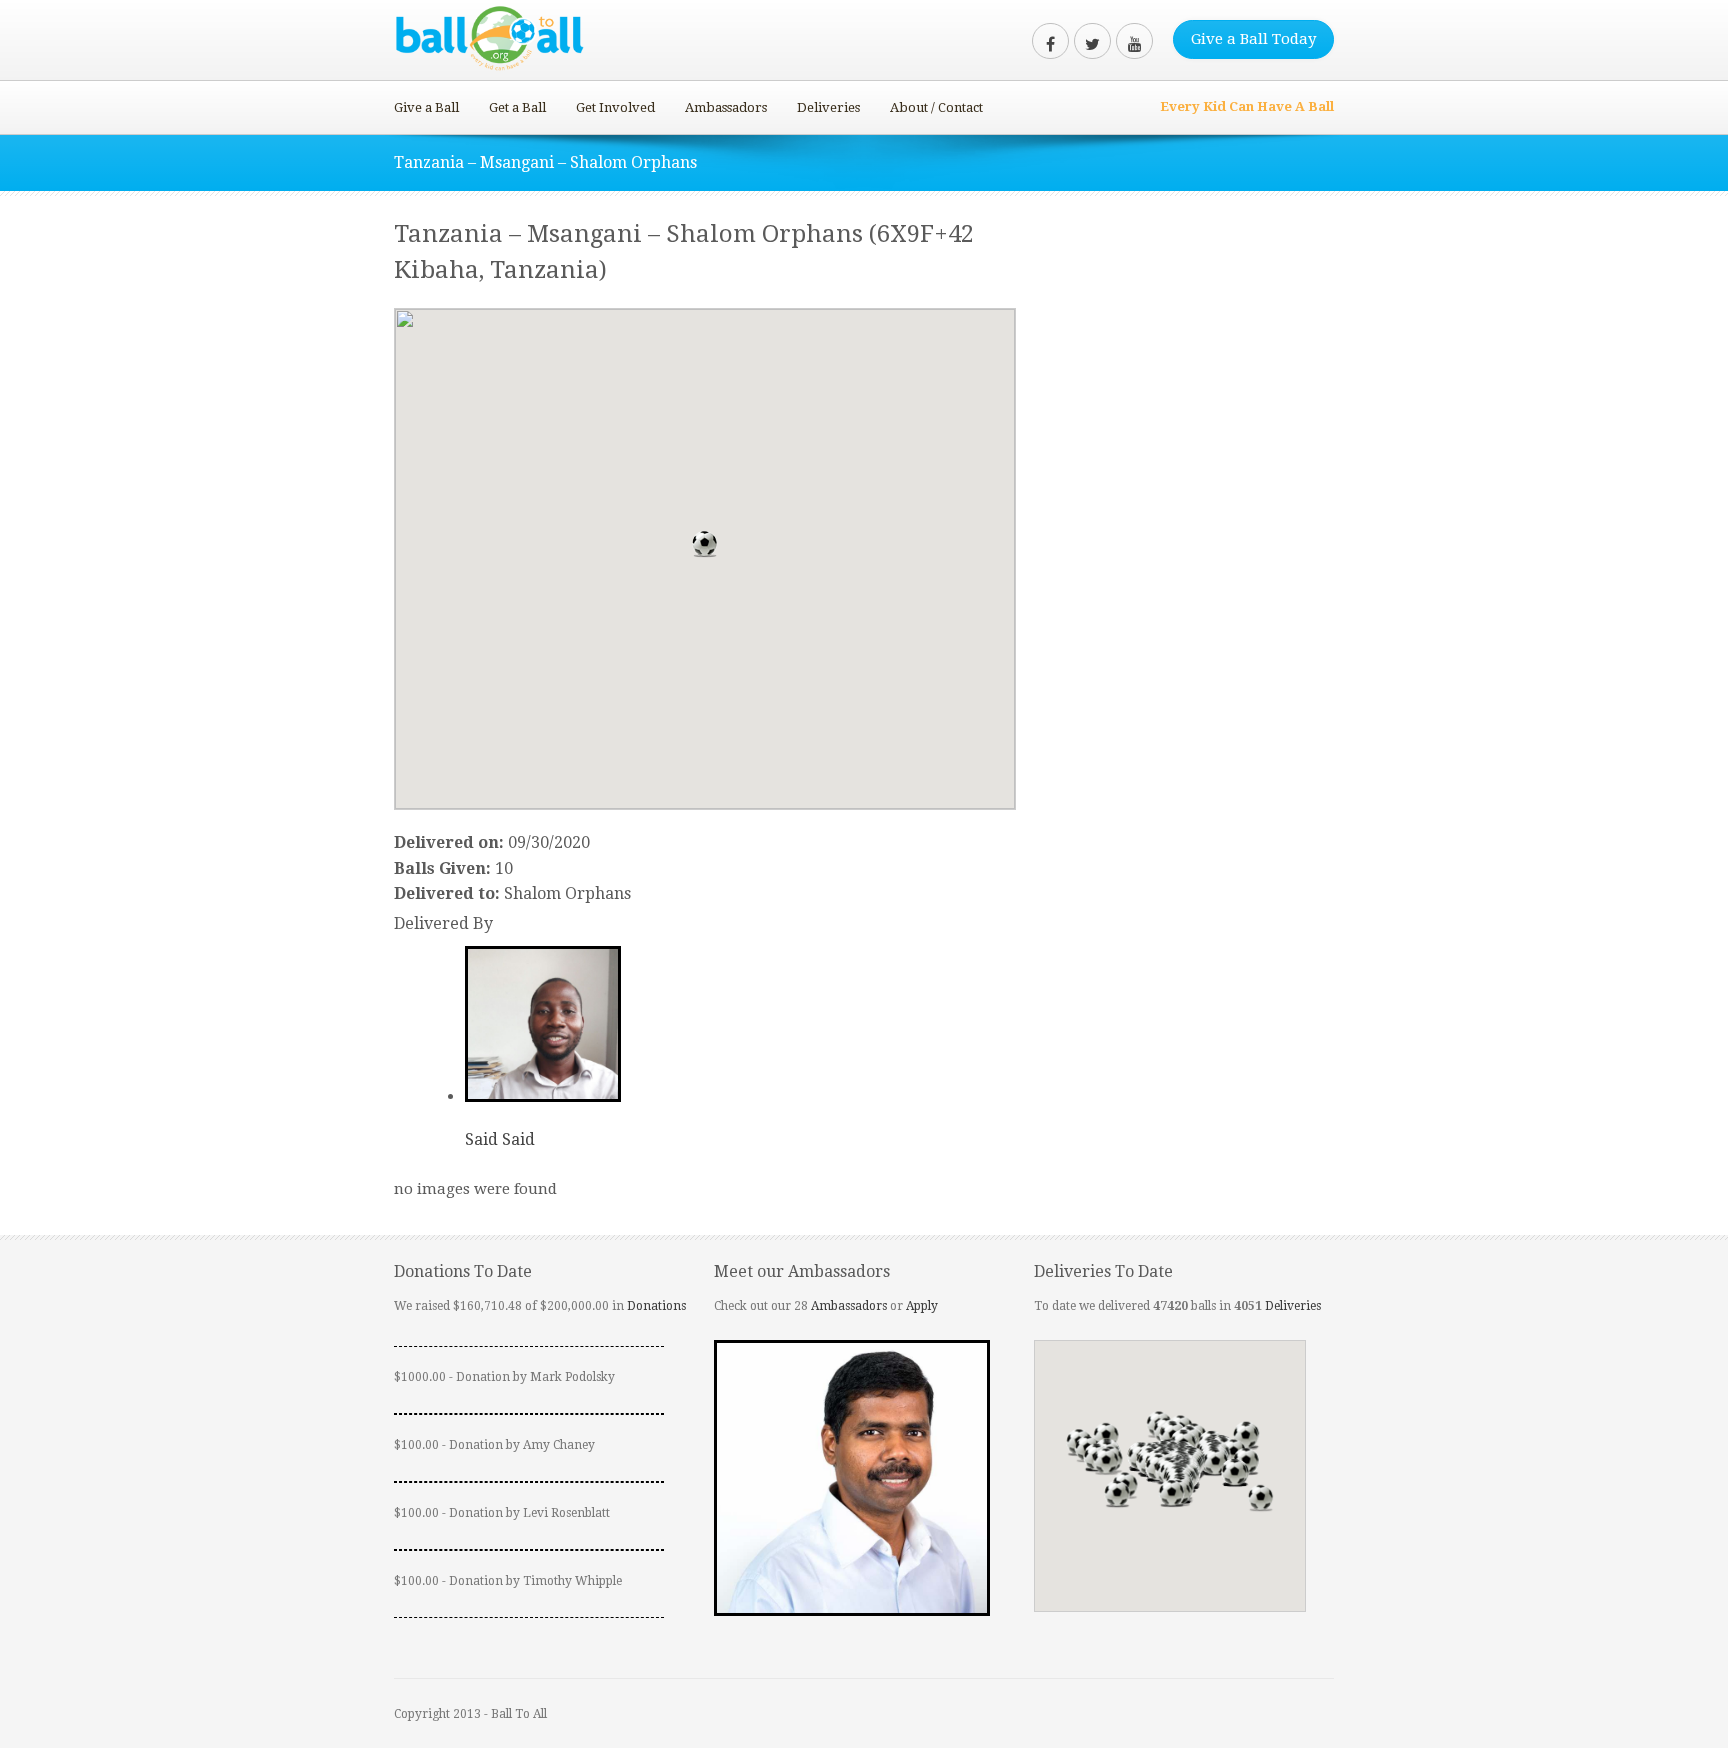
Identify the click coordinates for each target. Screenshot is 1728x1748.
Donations (656, 1306)
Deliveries (828, 107)
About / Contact (936, 107)
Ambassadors (726, 107)
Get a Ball (517, 107)
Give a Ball (426, 107)
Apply (922, 1306)
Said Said (500, 1139)
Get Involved (615, 107)
